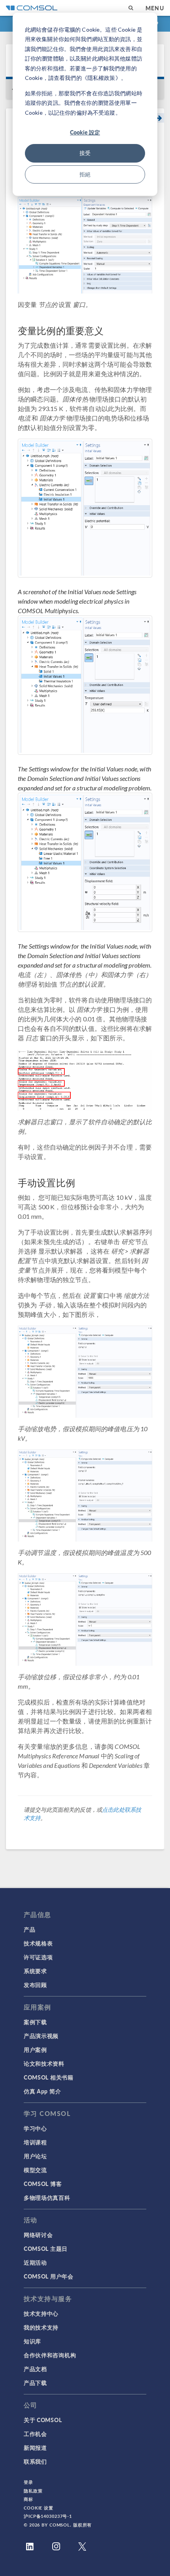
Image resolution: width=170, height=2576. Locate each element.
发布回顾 (35, 1985)
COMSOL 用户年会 (49, 2276)
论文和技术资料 (44, 2063)
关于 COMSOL (43, 2420)
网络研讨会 (38, 2235)
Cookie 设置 (39, 2508)
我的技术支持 (41, 2327)
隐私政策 (33, 2491)
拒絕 (85, 174)
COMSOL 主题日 (46, 2248)
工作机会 (35, 2434)
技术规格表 (38, 1943)
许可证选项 (38, 1957)
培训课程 (35, 2142)
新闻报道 (35, 2447)
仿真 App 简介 (42, 2091)
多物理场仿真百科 (47, 2197)
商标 (28, 2499)
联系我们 (35, 2461)
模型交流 (35, 2170)
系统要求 (35, 1971)
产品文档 (35, 2369)
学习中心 (35, 2128)
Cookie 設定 (85, 132)
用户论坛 (35, 2156)
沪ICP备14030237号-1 (48, 2516)
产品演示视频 (41, 2036)
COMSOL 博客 (43, 2184)
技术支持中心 (41, 2313)
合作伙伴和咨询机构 (50, 2355)
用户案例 (35, 2049)
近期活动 (35, 2262)
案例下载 (35, 2022)
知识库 (32, 2341)
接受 (85, 153)
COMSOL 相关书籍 (49, 2077)
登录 (28, 2482)
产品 (29, 1929)
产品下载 (35, 2383)
